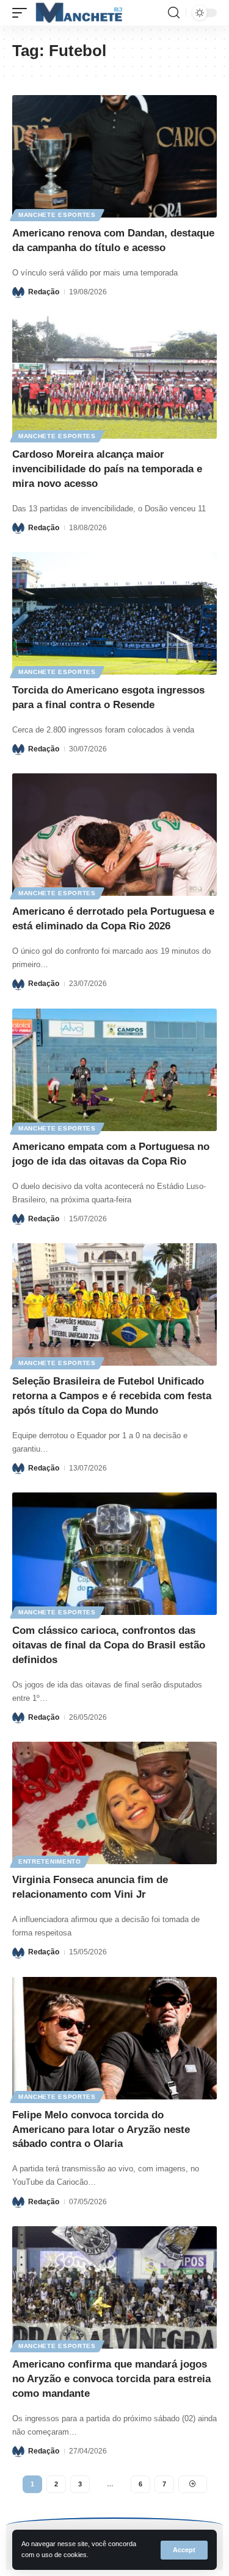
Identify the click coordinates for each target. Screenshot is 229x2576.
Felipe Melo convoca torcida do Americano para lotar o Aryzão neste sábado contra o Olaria (101, 2130)
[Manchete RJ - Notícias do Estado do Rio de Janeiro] (78, 13)
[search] (174, 13)
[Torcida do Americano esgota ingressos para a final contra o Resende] (114, 613)
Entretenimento (50, 1861)
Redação (44, 292)
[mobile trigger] (23, 13)
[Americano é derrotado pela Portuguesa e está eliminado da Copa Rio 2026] (114, 835)
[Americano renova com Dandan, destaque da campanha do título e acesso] (114, 156)
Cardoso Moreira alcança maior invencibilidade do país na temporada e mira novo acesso (107, 469)
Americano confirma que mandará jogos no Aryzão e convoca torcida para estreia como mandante (111, 2379)
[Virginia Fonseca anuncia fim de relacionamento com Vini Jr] (114, 1803)
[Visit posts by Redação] (18, 292)
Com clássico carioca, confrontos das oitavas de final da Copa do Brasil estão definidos (109, 1645)
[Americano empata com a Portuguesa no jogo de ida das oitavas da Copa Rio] (114, 1070)
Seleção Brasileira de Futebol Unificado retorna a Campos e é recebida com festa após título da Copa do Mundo (112, 1396)
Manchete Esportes (57, 215)
